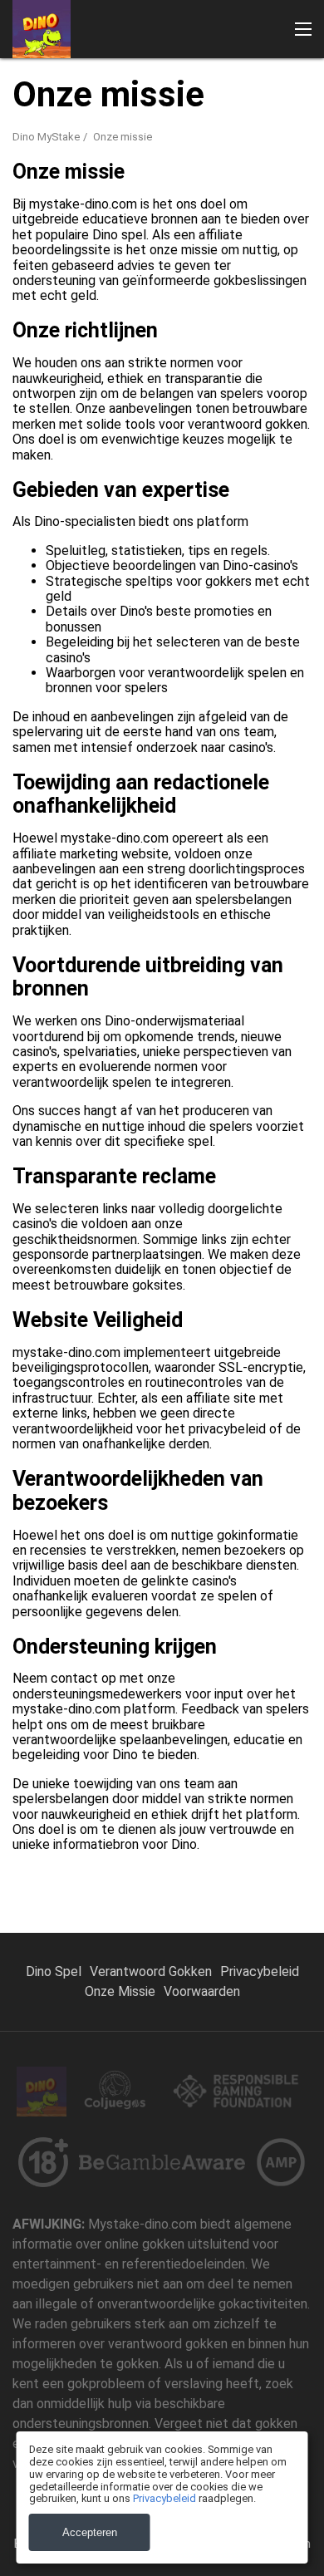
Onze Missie (120, 1991)
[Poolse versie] (275, 306)
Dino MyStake (46, 137)
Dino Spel (54, 1971)
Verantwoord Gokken (151, 1971)
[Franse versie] (78, 306)
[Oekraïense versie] (302, 306)
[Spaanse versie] (22, 306)
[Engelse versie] (50, 306)
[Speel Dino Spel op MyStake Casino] (42, 29)
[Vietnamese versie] (246, 306)
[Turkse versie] (162, 306)
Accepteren (90, 2532)
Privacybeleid (260, 1971)
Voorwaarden (202, 1991)
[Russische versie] (218, 306)
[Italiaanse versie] (106, 306)
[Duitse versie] (190, 306)
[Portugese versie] (134, 306)
